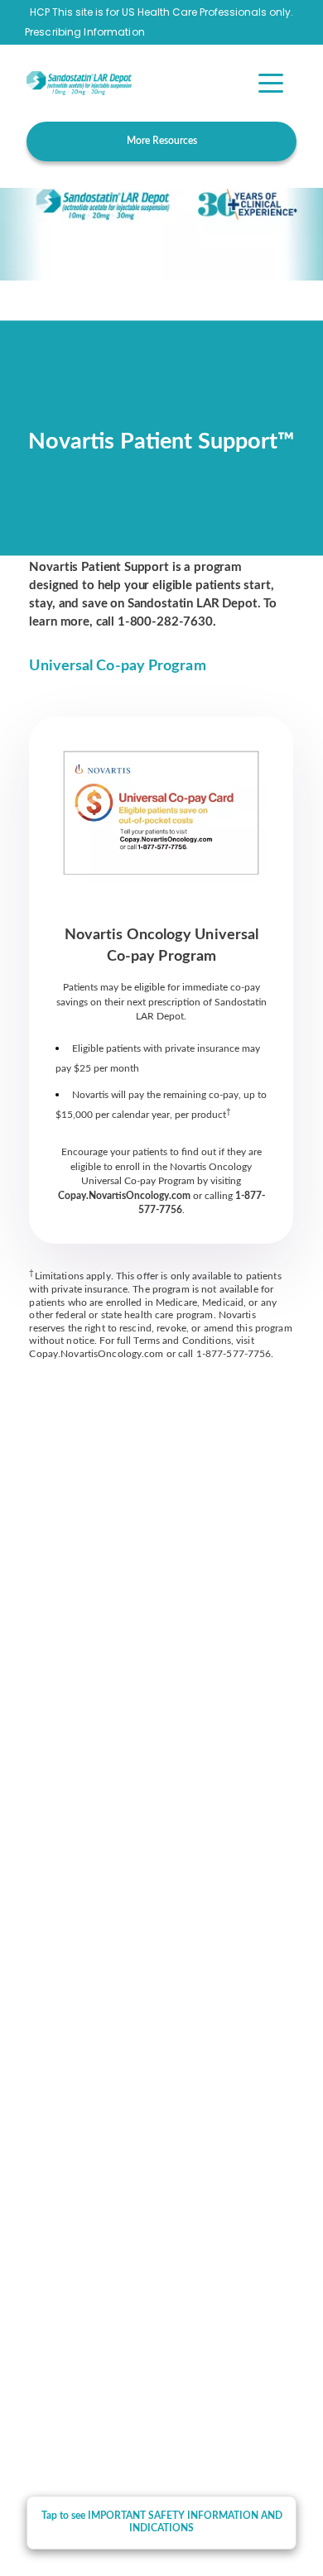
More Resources (162, 141)
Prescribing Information (85, 32)
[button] (271, 83)
